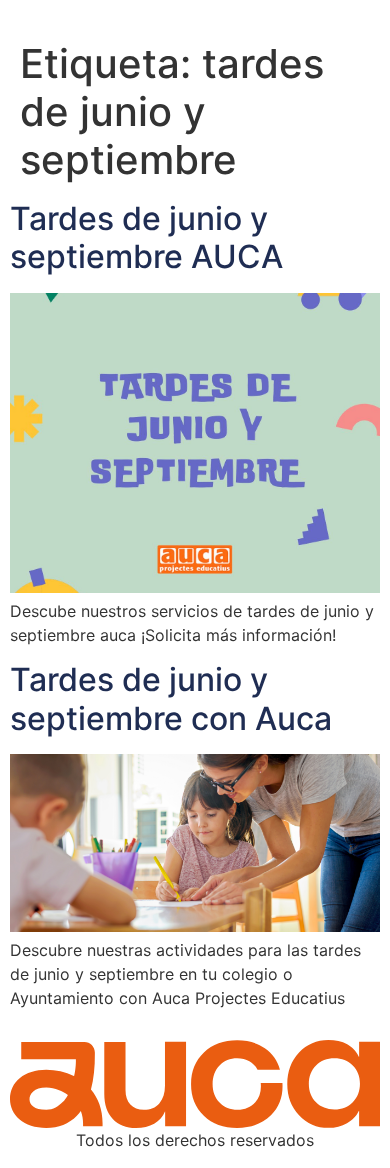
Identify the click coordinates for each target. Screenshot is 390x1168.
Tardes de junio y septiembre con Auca (171, 698)
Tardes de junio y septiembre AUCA (146, 237)
